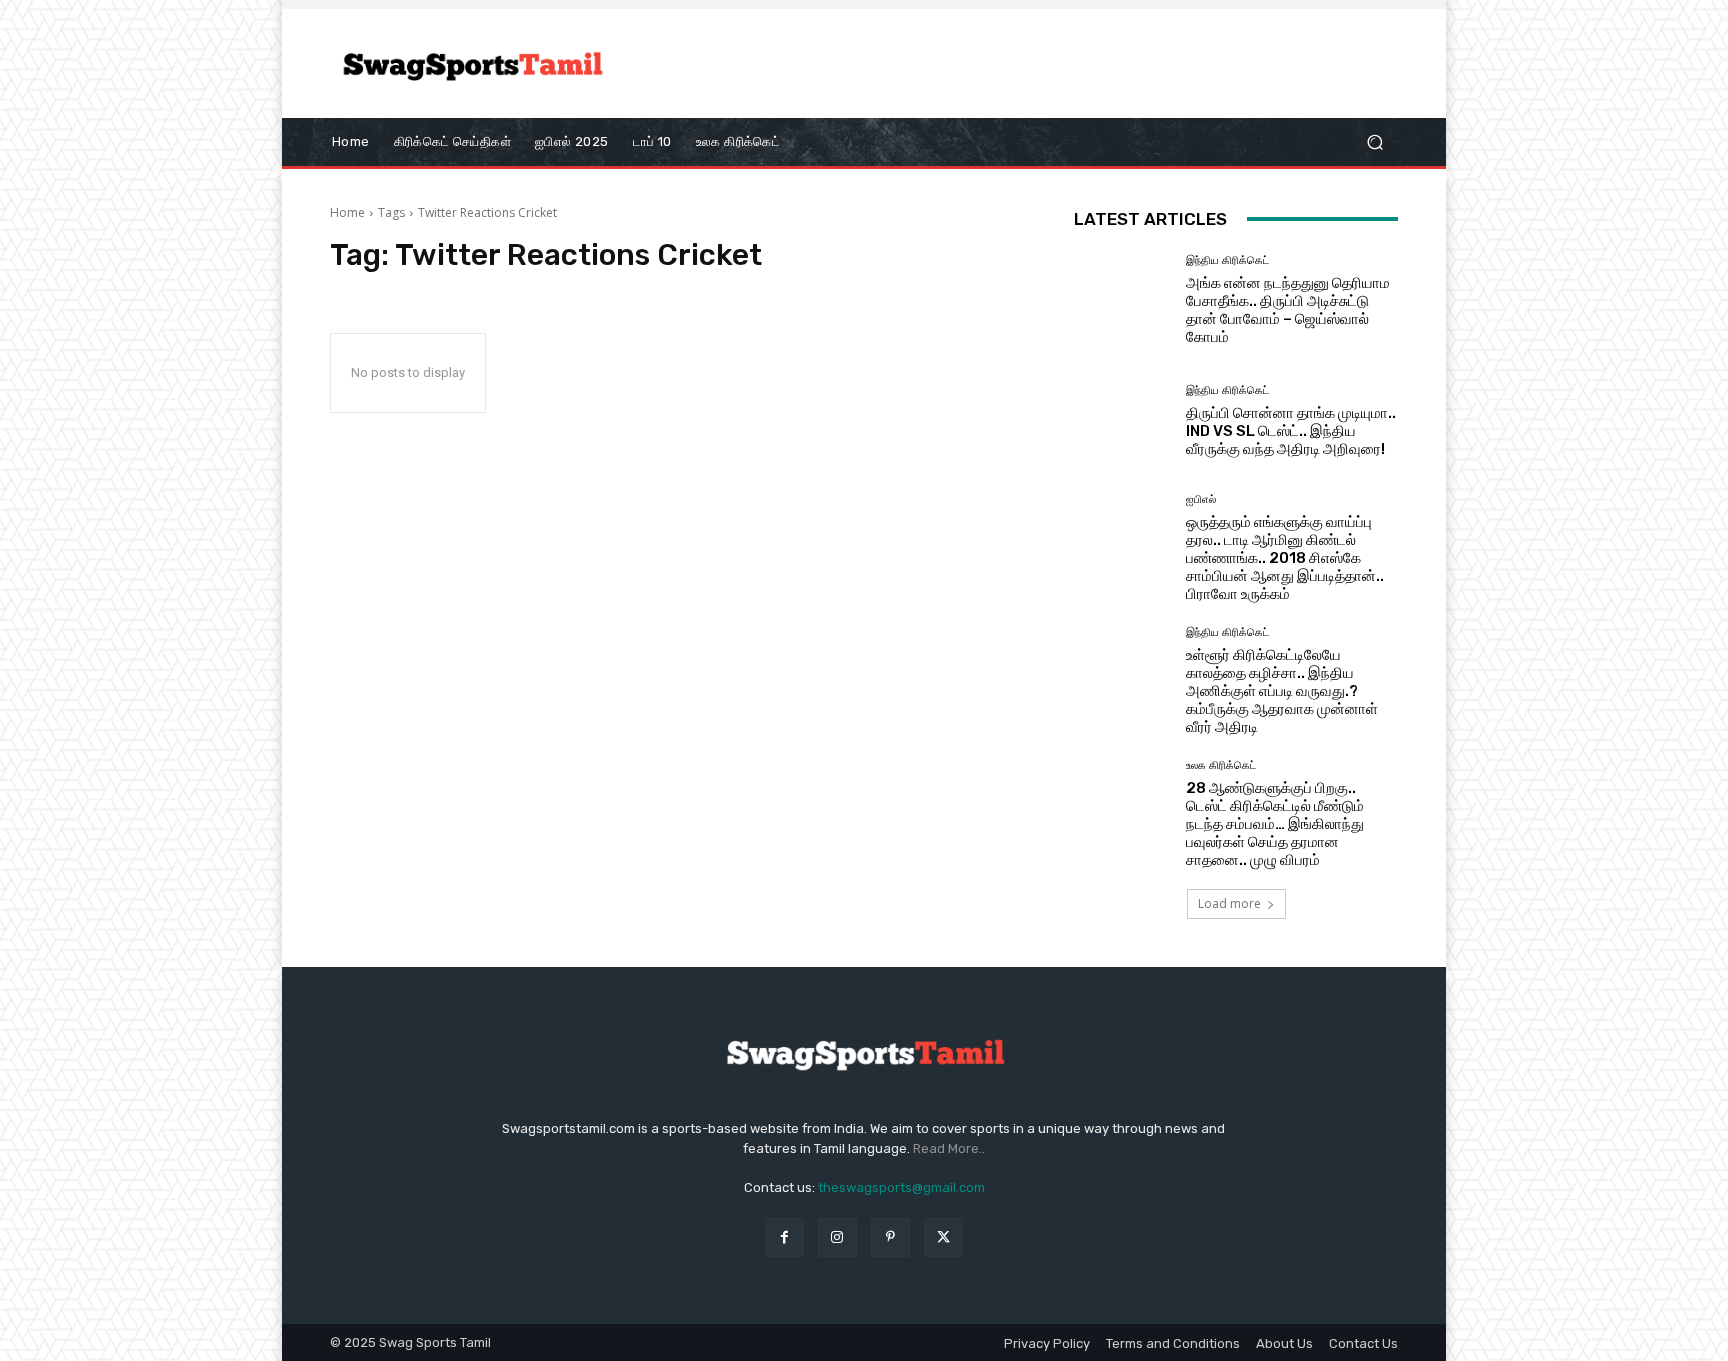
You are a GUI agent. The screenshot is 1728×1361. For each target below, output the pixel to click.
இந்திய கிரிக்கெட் (1227, 260)
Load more (1229, 903)
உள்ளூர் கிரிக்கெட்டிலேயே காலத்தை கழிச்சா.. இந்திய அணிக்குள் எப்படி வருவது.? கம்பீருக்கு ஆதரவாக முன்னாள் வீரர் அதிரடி (1282, 691)
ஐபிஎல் (1201, 499)
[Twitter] (943, 1237)
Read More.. (949, 1148)
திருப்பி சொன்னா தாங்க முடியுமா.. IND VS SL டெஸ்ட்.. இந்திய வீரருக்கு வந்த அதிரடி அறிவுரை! (1291, 431)
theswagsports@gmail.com (901, 1187)
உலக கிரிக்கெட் (1221, 765)
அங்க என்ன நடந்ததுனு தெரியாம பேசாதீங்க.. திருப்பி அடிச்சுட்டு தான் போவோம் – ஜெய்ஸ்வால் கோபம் (1288, 310)
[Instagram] (837, 1237)
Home (347, 212)
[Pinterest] (890, 1237)
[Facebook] (784, 1237)
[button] (1374, 141)
